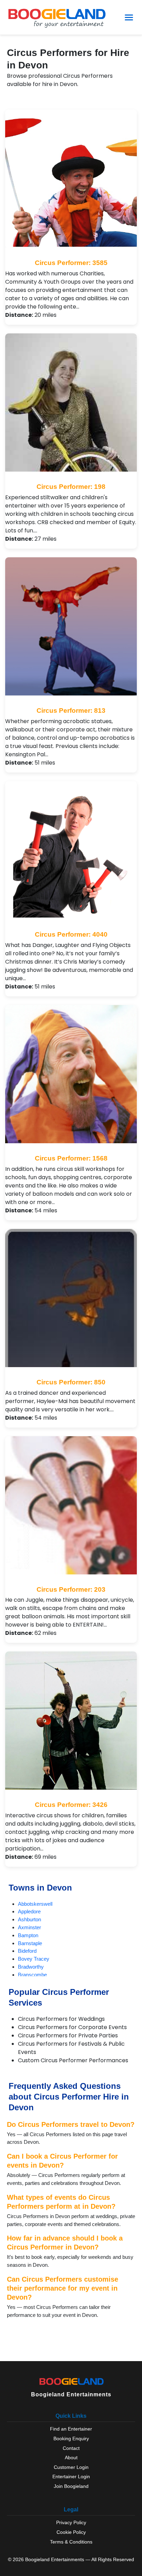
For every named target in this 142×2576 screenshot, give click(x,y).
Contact (71, 2448)
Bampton (28, 1935)
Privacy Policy (71, 2522)
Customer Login (71, 2467)
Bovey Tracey (34, 1959)
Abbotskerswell (35, 1904)
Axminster (29, 1927)
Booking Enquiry (71, 2438)
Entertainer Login (71, 2476)
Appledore (29, 1911)
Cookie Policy (71, 2532)
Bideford (27, 1951)
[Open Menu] (129, 17)
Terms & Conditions (71, 2542)
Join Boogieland (71, 2486)
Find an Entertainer (71, 2429)
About (71, 2457)
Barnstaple (30, 1943)
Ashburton (29, 1919)
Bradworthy (31, 1967)
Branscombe (32, 1975)
